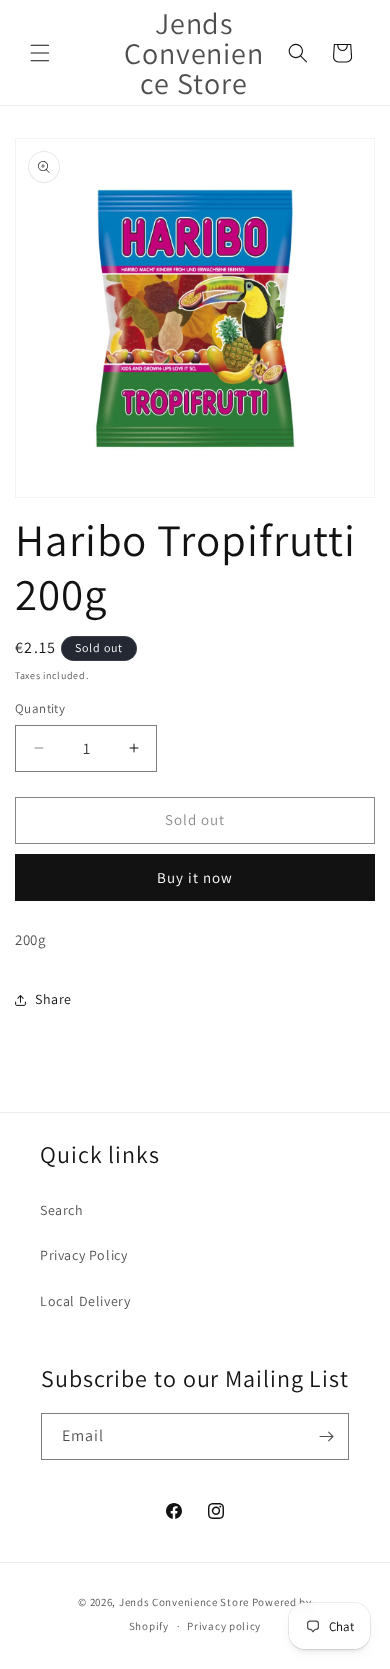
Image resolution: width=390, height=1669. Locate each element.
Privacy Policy (83, 1255)
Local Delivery (85, 1301)
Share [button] (53, 999)
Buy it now (195, 877)
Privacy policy (224, 1626)
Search (62, 1210)
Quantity (40, 708)
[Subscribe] (326, 1436)
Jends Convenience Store (184, 1602)
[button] (40, 53)
